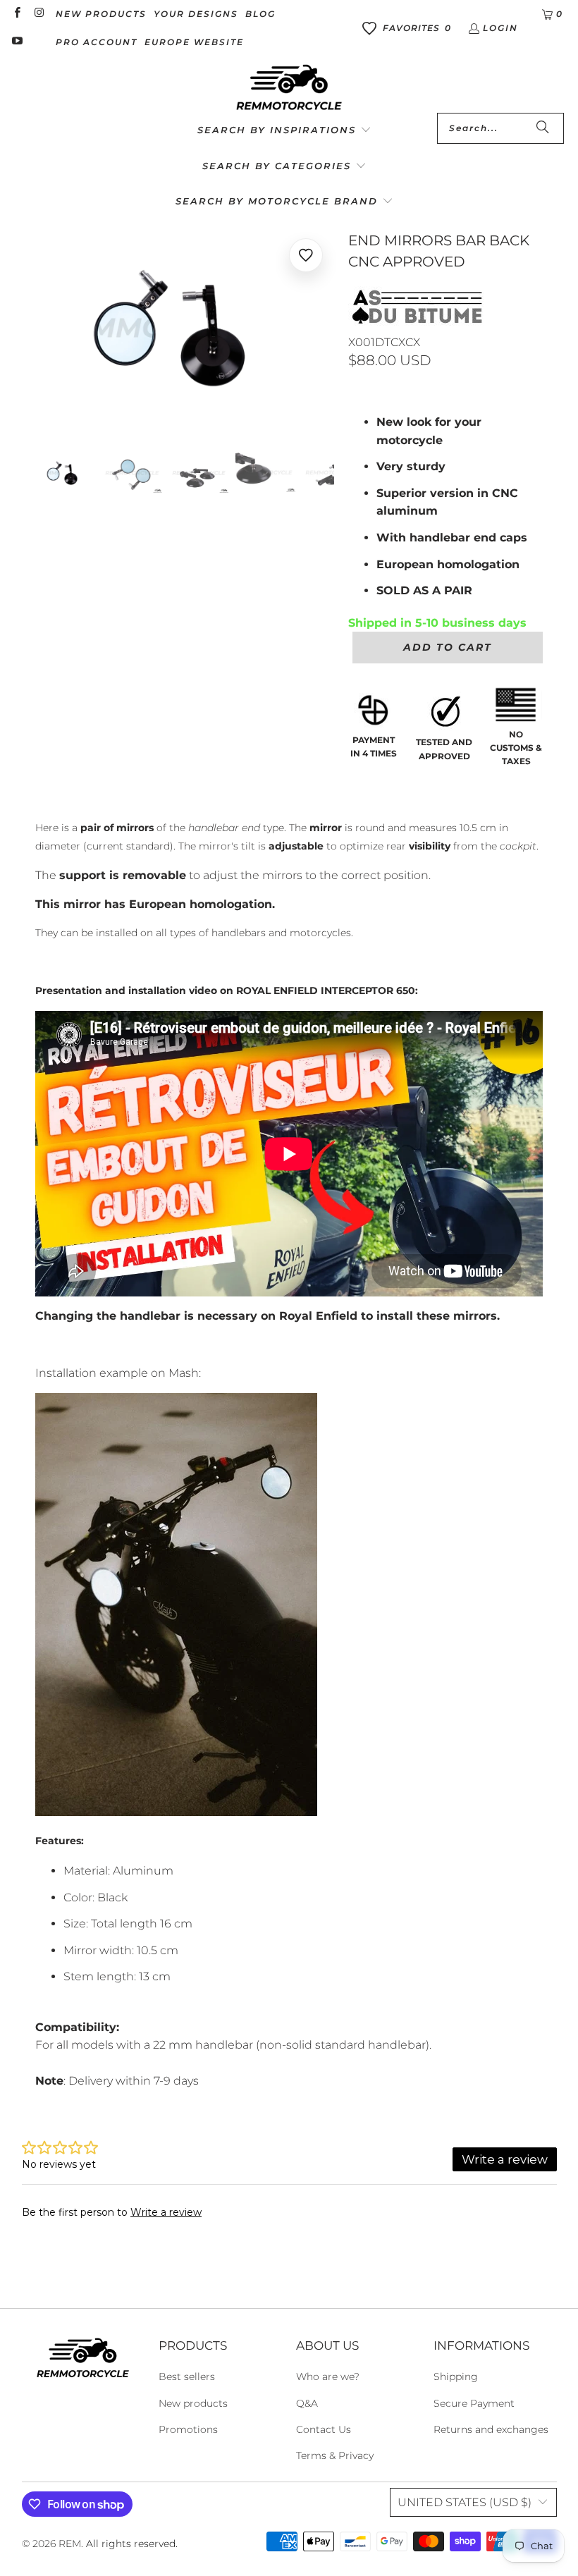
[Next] (324, 329)
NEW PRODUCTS (101, 14)
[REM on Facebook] (17, 14)
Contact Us (324, 2429)
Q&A (307, 2403)
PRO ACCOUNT (97, 42)
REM (70, 2544)
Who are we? (328, 2376)
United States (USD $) (465, 2502)
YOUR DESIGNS (196, 14)
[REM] (289, 88)
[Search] (543, 128)
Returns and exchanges (491, 2429)
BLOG (260, 14)
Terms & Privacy (335, 2455)
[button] (284, 131)
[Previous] (46, 329)
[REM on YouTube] (17, 42)
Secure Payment (474, 2403)
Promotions (188, 2429)
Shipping (456, 2376)
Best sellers (187, 2376)
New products (193, 2403)
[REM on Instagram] (38, 14)
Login (500, 28)
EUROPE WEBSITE (194, 42)
